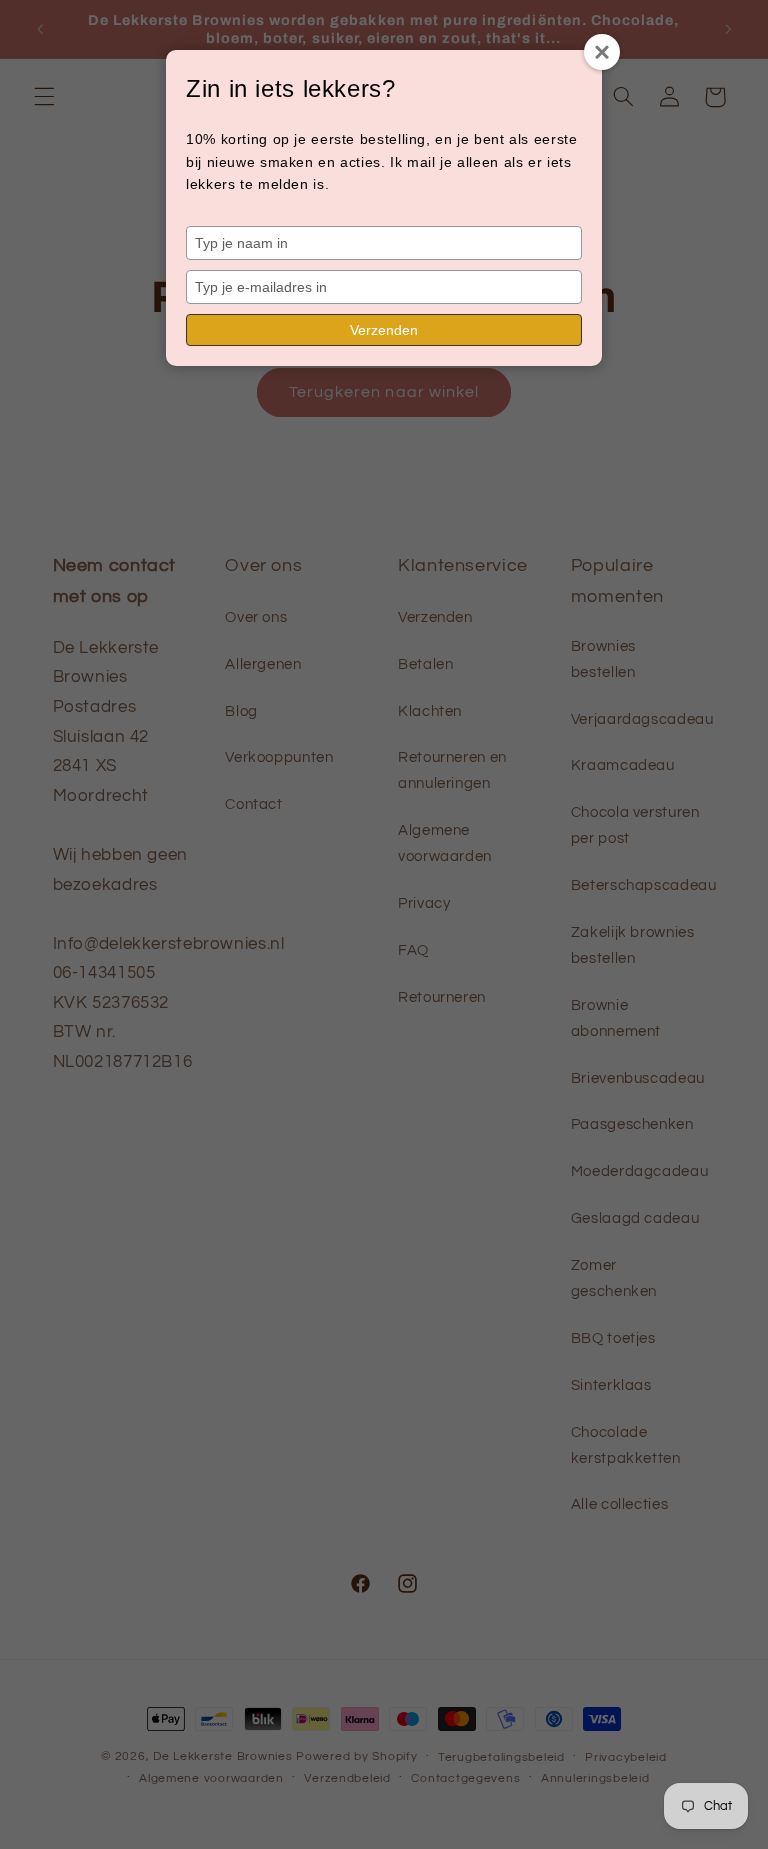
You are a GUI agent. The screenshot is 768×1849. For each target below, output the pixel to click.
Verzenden (384, 330)
